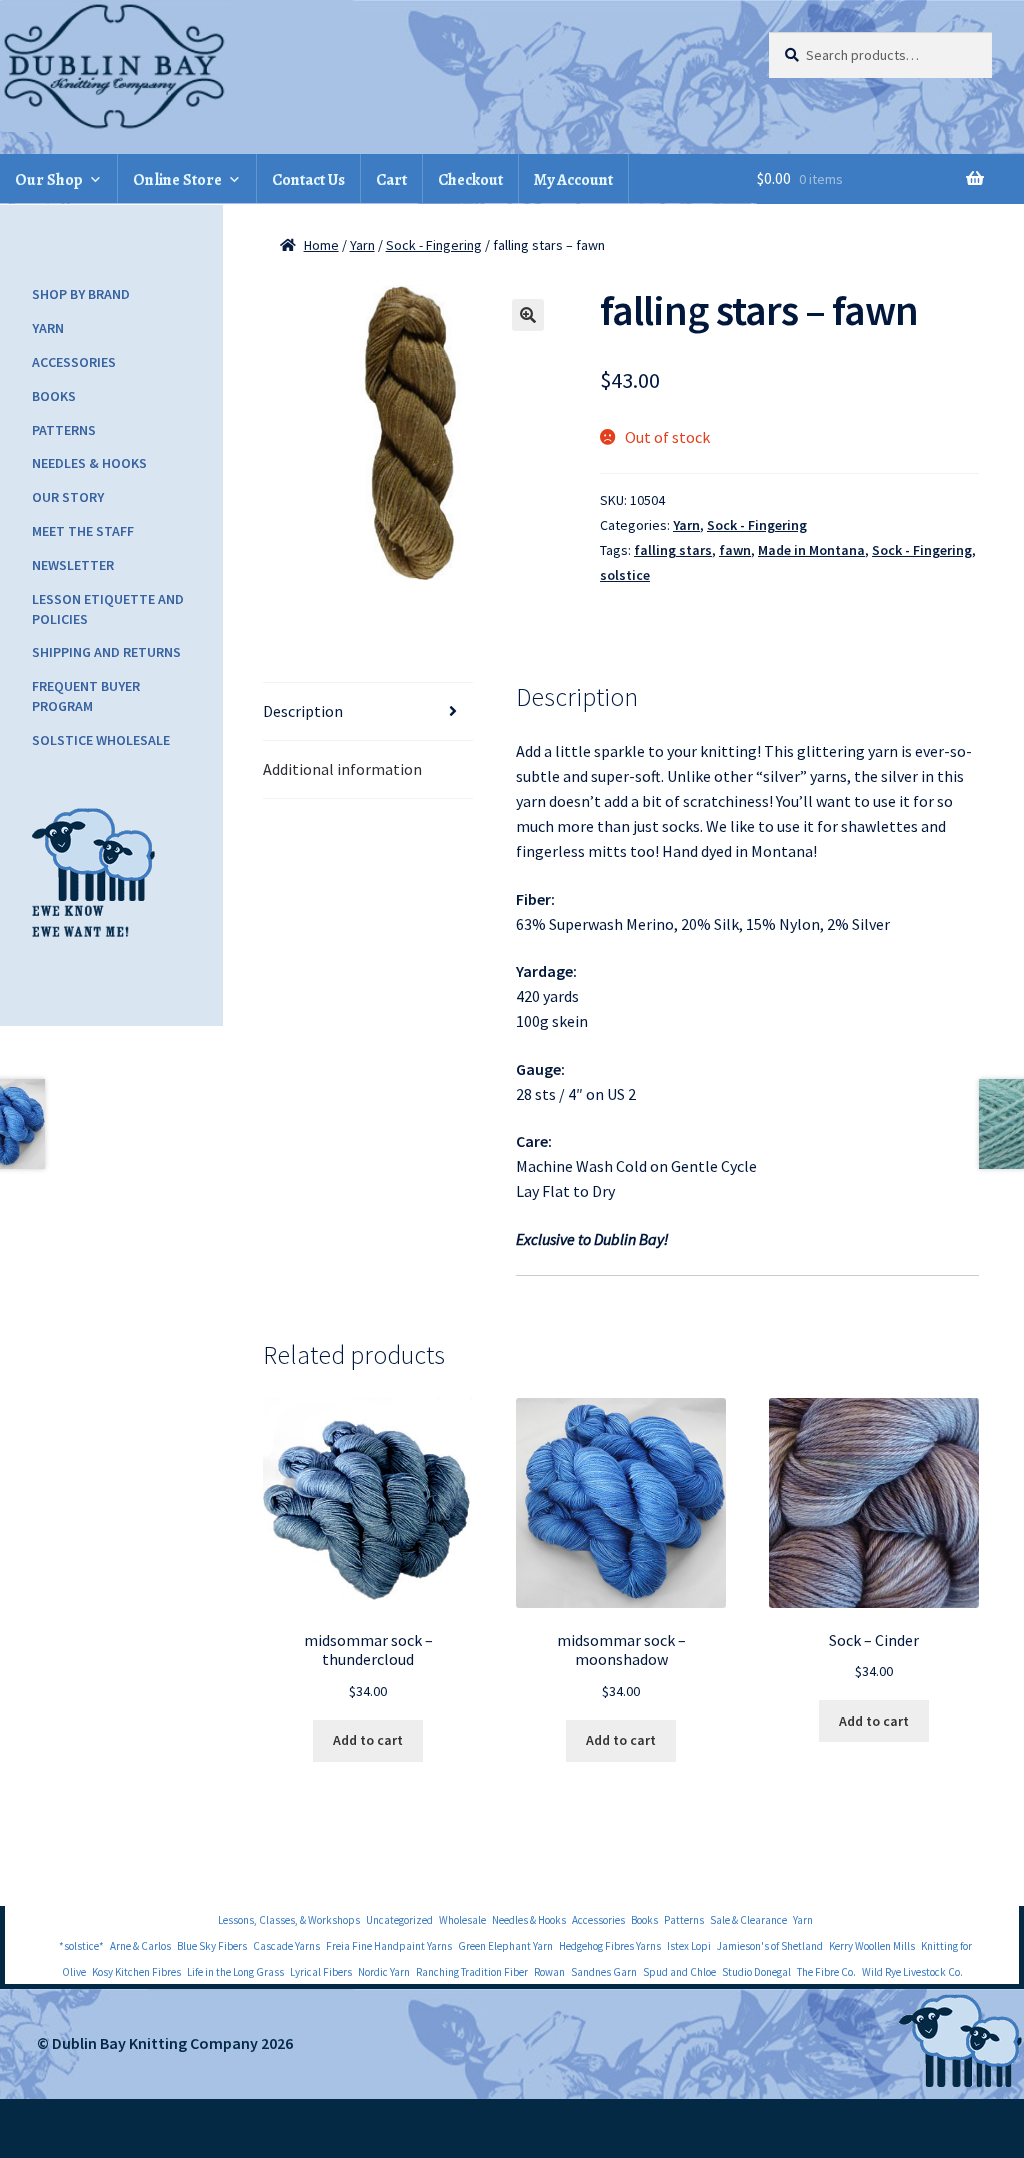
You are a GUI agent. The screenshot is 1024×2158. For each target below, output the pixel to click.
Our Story (68, 497)
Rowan (549, 1972)
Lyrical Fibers (321, 1972)
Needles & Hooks (89, 463)
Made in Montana (811, 550)
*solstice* (81, 1946)
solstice (625, 575)
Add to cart (368, 1740)
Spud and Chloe (679, 1972)
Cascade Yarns (286, 1946)
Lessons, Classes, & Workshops (289, 1920)
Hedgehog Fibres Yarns (610, 1946)
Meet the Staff (83, 531)
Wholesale (462, 1920)
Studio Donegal (756, 1972)
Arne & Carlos (140, 1946)
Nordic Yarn (384, 1972)
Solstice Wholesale (101, 740)
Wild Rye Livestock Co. (912, 1972)
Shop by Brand (81, 294)
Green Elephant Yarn (505, 1946)
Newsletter (73, 565)
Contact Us (308, 180)
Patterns (64, 430)
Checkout (470, 180)
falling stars (673, 550)
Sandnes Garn (604, 1972)
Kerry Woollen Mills (872, 1946)
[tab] (368, 712)
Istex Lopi (689, 1946)
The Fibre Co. (826, 1972)
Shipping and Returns (106, 652)
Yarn (362, 245)
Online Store (177, 180)
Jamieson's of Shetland (770, 1946)
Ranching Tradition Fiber (472, 1972)
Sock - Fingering (434, 245)
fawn (735, 550)
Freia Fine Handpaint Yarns (389, 1946)
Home (321, 245)
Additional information (342, 769)
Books (54, 396)
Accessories (74, 362)
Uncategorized (399, 1920)
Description (303, 711)
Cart (391, 180)
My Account (573, 180)
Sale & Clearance (748, 1920)
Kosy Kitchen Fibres (136, 1972)
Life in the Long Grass (235, 1972)
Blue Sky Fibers (212, 1946)
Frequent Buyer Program (86, 696)
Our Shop (49, 180)
